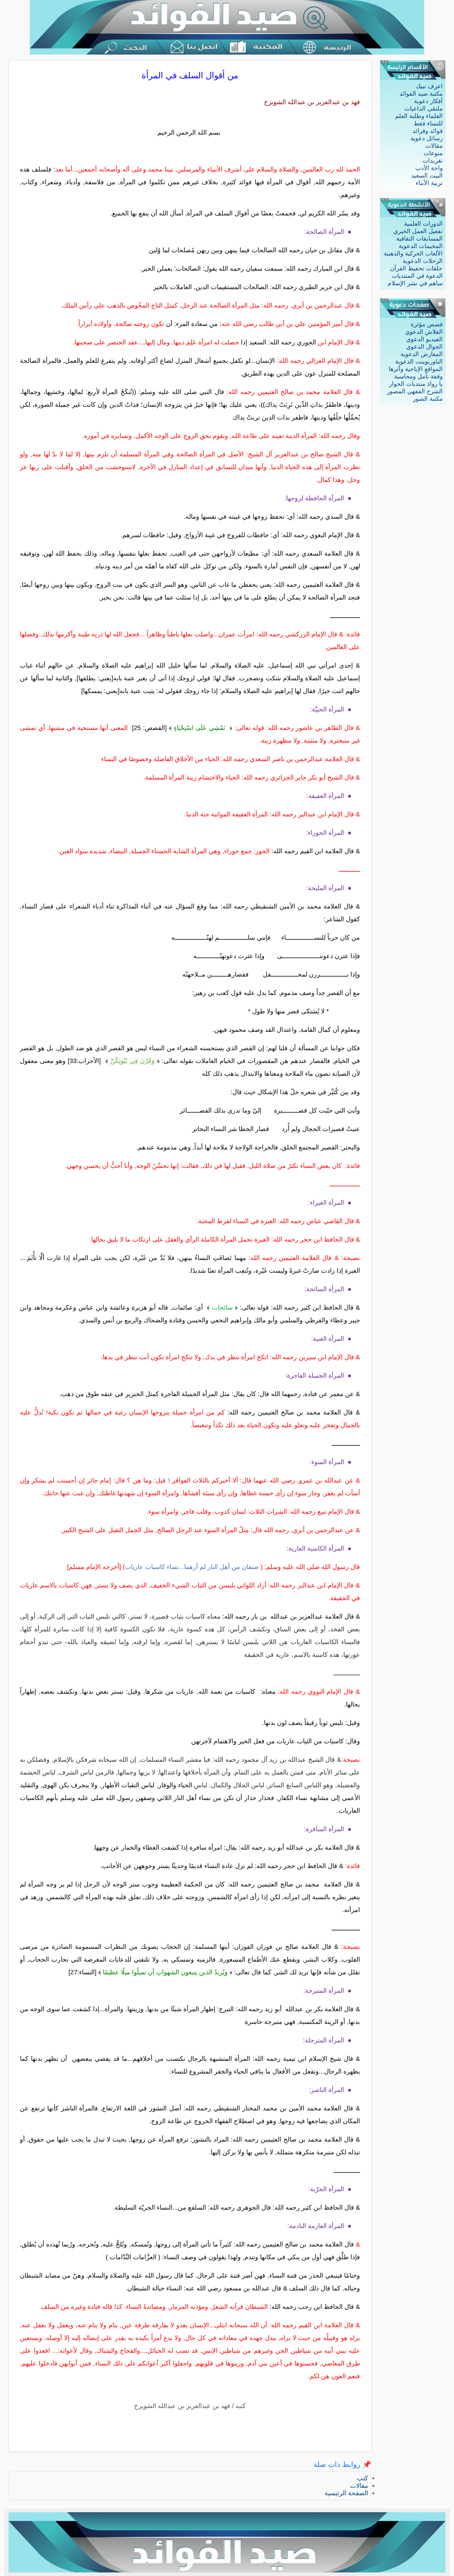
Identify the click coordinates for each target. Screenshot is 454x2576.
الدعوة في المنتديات (417, 276)
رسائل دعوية (427, 138)
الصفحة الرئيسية (346, 2493)
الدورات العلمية (423, 224)
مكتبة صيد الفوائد (421, 94)
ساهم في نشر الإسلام (415, 283)
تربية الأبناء (429, 183)
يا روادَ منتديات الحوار (416, 384)
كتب (362, 2478)
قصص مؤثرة (427, 324)
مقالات (434, 146)
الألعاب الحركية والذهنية (413, 254)
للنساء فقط (428, 123)
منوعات (433, 153)
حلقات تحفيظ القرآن (416, 268)
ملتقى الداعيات (423, 109)
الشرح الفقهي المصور (415, 391)
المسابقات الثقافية (419, 239)
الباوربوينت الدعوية (419, 362)
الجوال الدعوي (424, 347)
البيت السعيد (427, 176)
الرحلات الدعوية (423, 261)
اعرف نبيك (429, 86)
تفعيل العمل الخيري (418, 231)
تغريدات (433, 161)
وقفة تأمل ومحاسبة (418, 376)
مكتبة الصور (428, 399)
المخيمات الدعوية (421, 246)
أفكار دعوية (428, 101)
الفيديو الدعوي (424, 339)
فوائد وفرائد (428, 131)
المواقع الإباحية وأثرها (416, 369)
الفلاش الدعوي (424, 332)
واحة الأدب (429, 168)
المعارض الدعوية (422, 354)
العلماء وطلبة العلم (419, 116)
